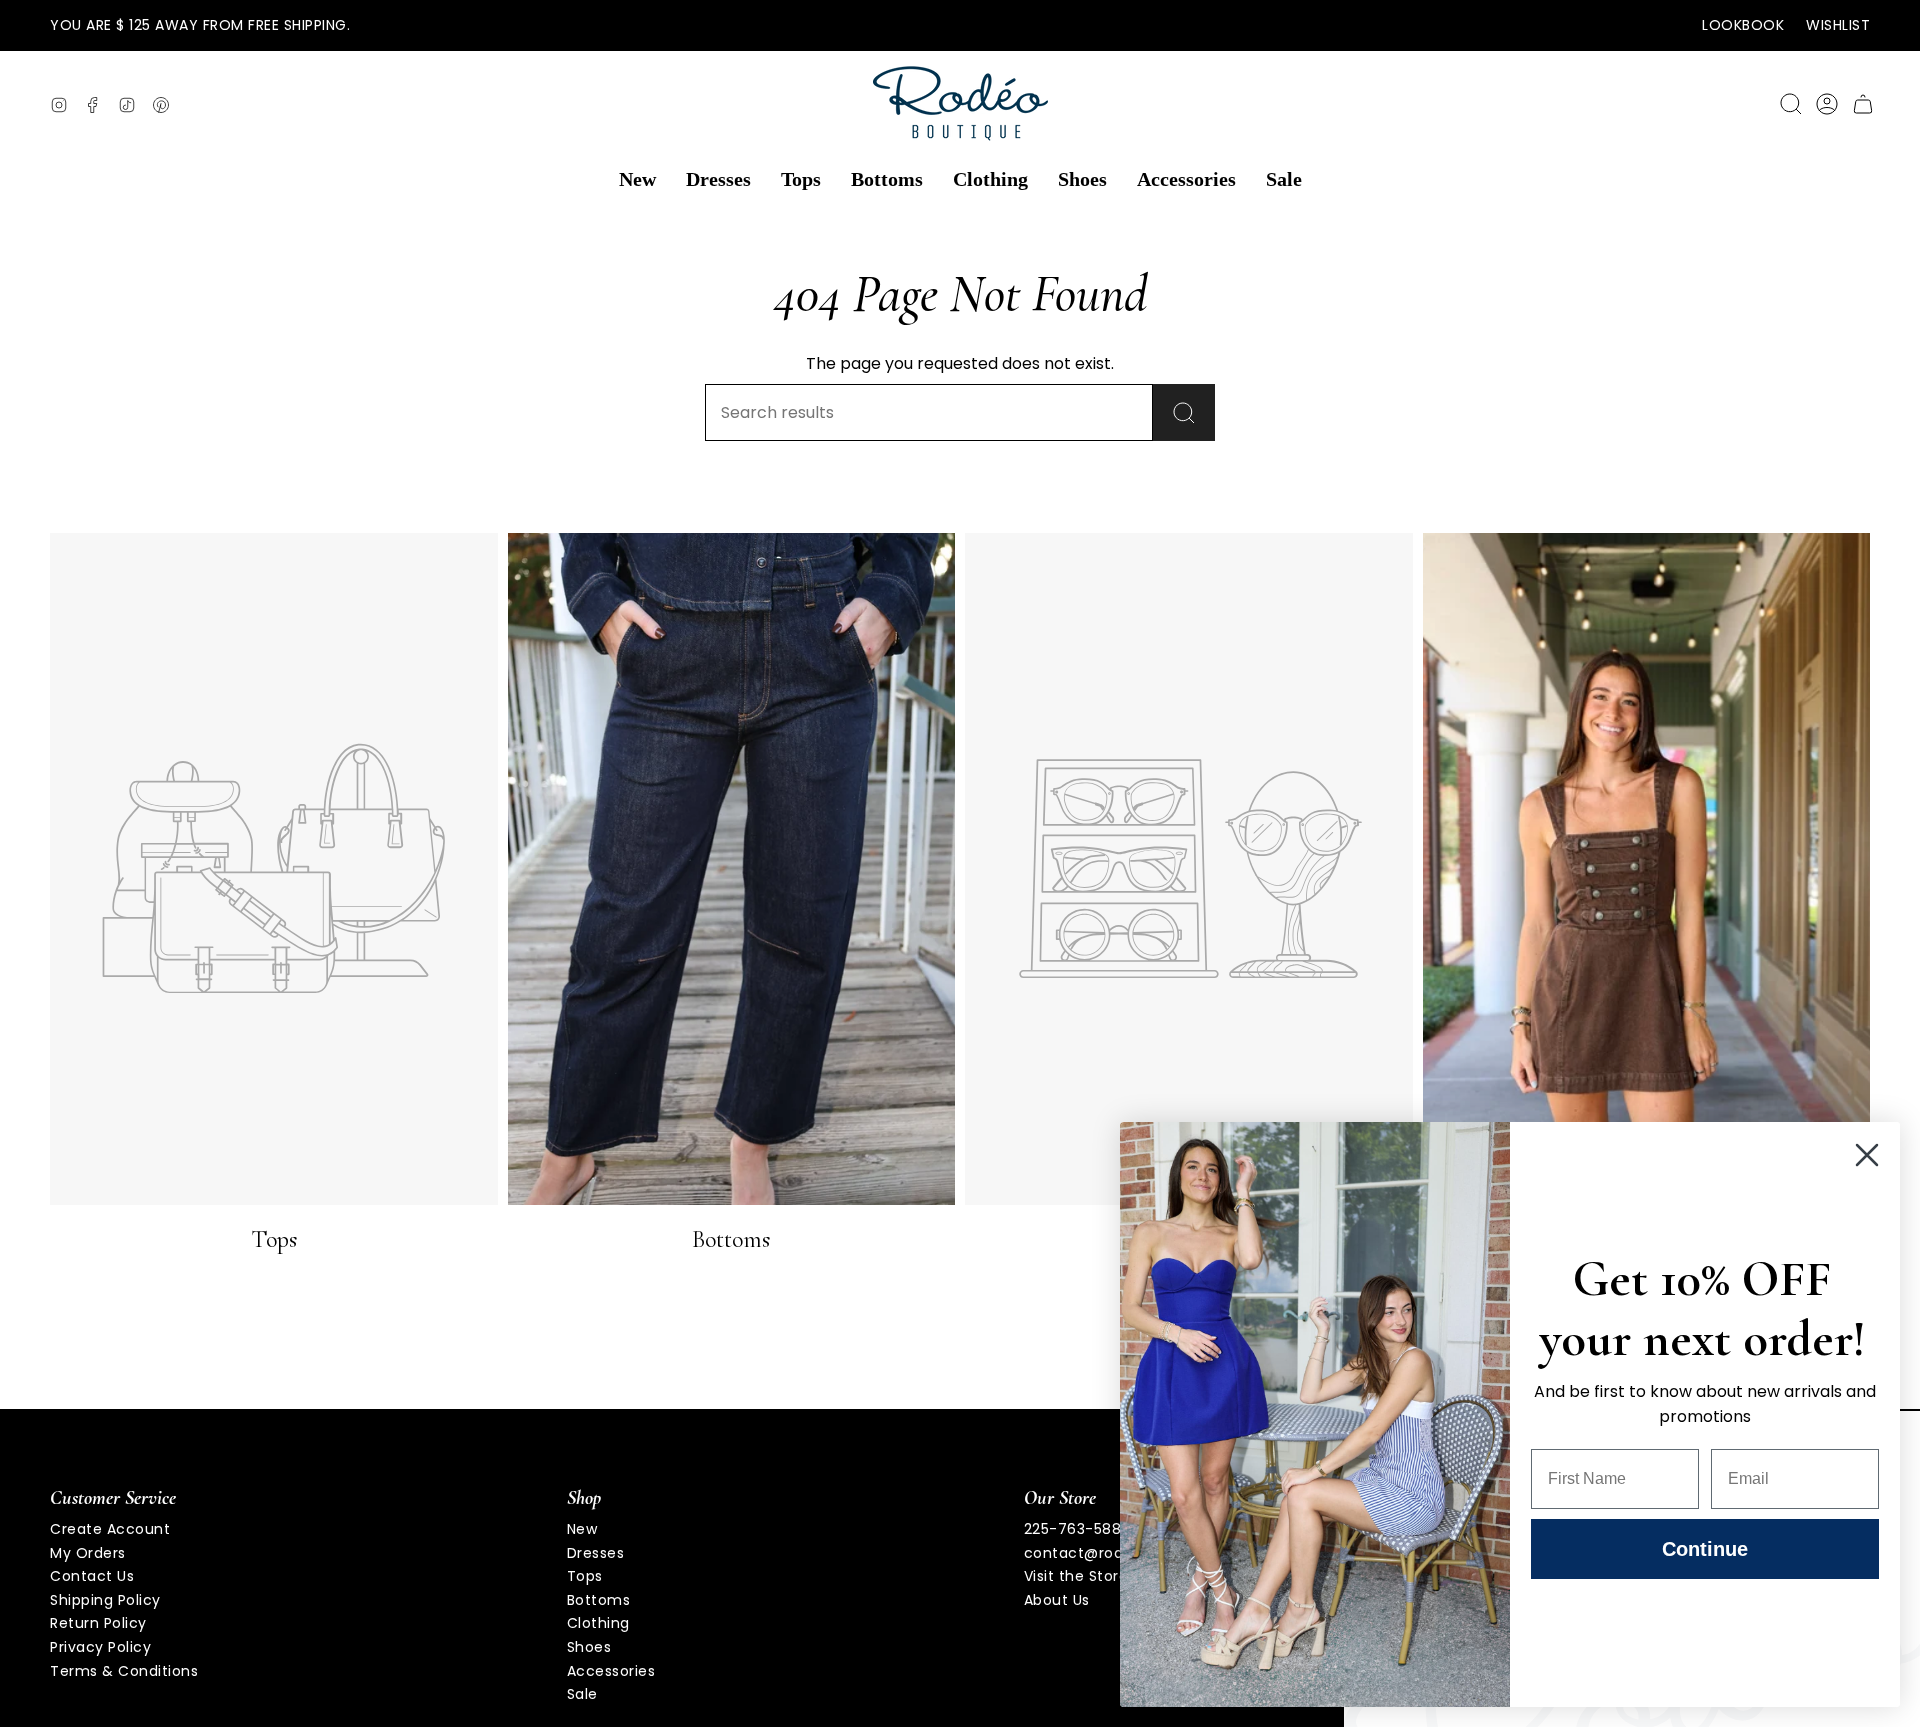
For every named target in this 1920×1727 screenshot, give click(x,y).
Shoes (589, 1647)
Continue (1705, 1549)
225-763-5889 (1077, 1529)
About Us (1057, 1600)
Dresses (596, 1553)
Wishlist (1838, 25)
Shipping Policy (105, 1600)
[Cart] (1863, 104)
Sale (582, 1694)
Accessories (611, 1671)
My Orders (88, 1553)
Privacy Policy (100, 1647)
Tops (585, 1576)
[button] (637, 180)
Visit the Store (1076, 1576)
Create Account (110, 1529)
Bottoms (599, 1600)
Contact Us (92, 1576)
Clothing (598, 1623)
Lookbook (1743, 25)
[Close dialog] (1867, 1155)
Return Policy (98, 1623)
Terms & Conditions (124, 1671)
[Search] (1184, 412)
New (582, 1529)
